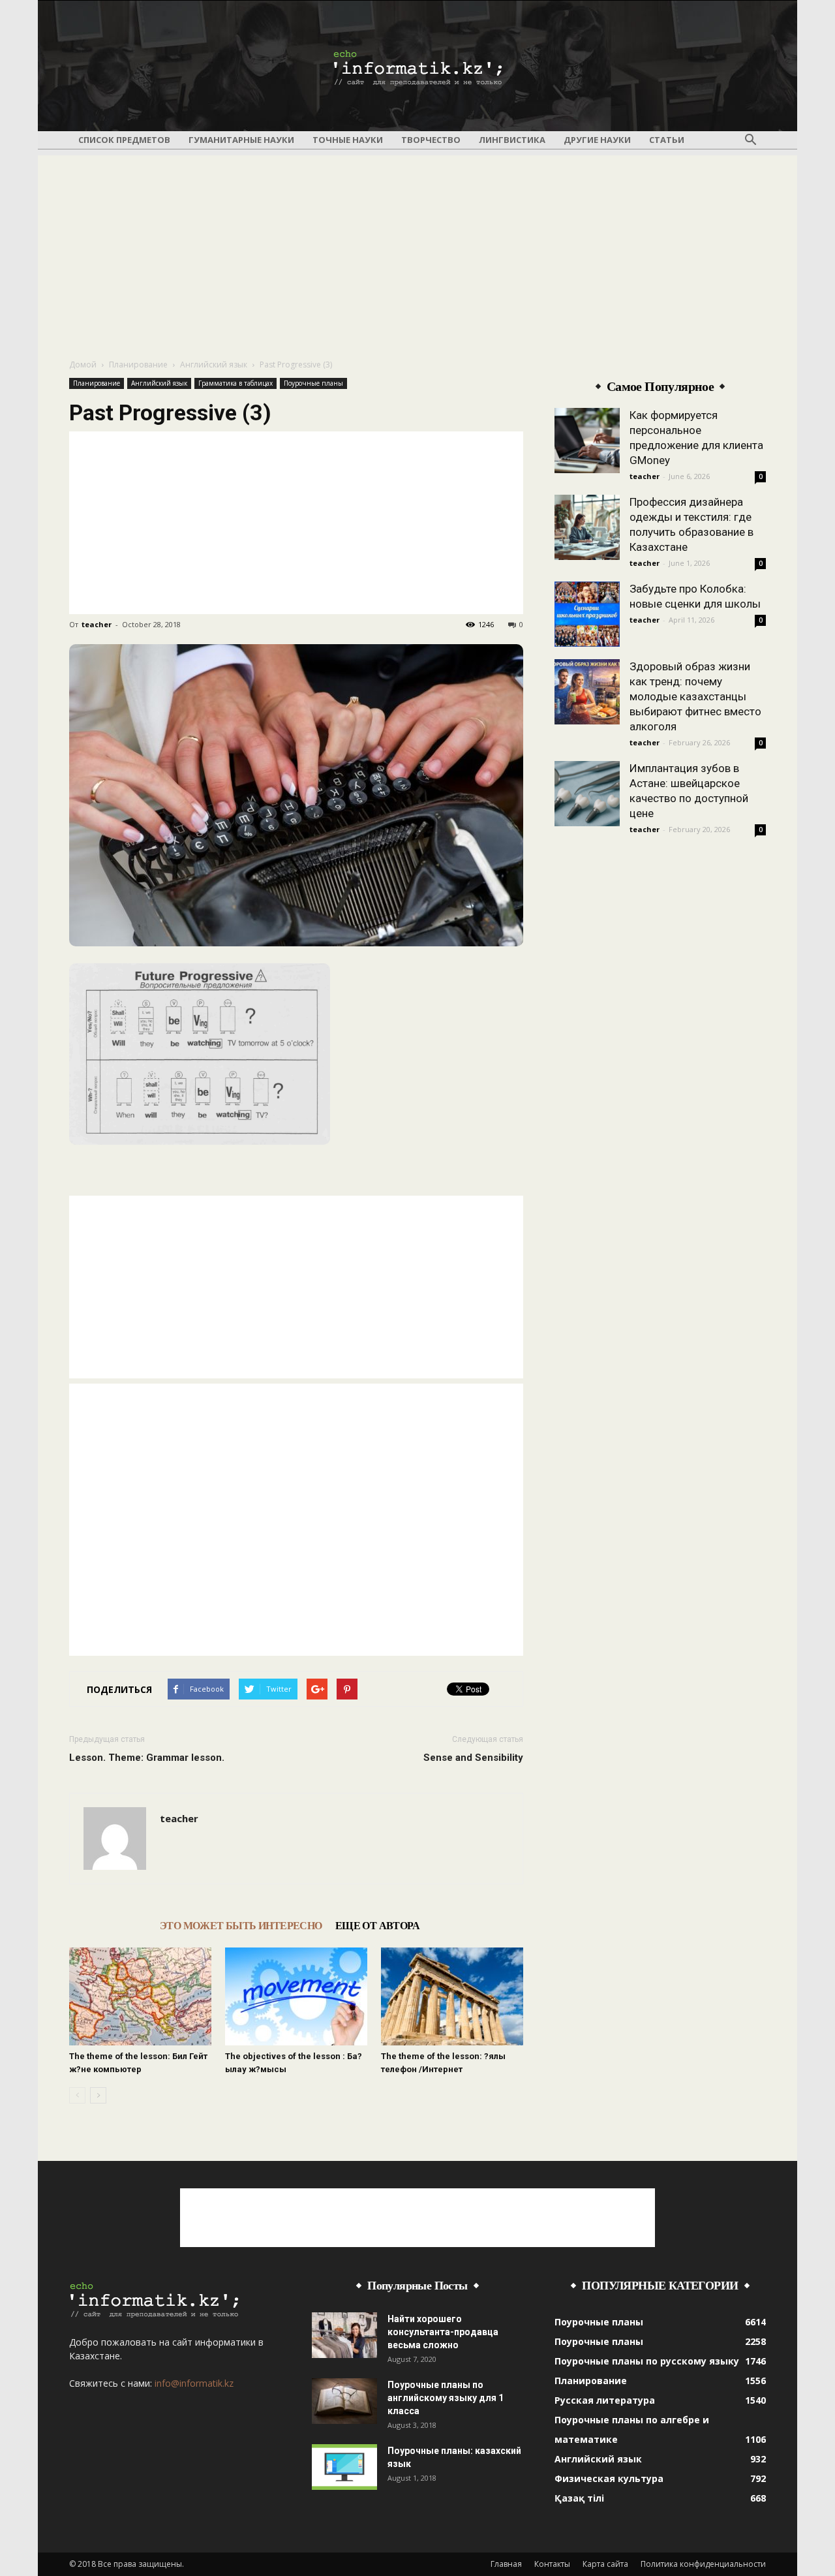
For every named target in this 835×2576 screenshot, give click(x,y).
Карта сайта (605, 2564)
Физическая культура (609, 2478)
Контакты (552, 2564)
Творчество (431, 140)
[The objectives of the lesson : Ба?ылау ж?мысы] (296, 1996)
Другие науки (597, 140)
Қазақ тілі (579, 2498)
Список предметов (124, 140)
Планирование (138, 365)
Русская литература (605, 2400)
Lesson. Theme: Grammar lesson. (147, 1758)
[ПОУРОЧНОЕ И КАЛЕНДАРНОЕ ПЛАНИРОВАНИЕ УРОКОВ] (417, 67)
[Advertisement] (417, 247)
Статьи (667, 140)
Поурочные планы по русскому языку (647, 2361)
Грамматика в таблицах (235, 383)
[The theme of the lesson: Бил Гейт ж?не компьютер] (140, 1996)
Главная (506, 2564)
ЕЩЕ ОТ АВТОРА (377, 1926)
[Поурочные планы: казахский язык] (344, 2467)
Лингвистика (512, 140)
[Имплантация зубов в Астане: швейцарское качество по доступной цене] (587, 794)
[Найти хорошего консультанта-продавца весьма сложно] (344, 2335)
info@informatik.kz (194, 2383)
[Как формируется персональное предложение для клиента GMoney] (587, 441)
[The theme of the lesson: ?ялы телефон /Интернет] (452, 1996)
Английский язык (214, 365)
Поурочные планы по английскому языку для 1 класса (446, 2398)
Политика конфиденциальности (703, 2564)
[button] (750, 140)
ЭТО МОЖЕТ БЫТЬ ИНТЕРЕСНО (241, 1926)
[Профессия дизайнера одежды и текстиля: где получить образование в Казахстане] (587, 527)
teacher (97, 624)
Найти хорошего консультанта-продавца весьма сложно (443, 2332)
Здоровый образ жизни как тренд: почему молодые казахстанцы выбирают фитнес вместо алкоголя (695, 696)
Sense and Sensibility (473, 1758)
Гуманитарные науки (241, 140)
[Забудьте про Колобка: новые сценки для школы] (587, 614)
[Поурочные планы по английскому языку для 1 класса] (344, 2401)
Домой (83, 365)
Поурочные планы (313, 383)
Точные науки (348, 140)
